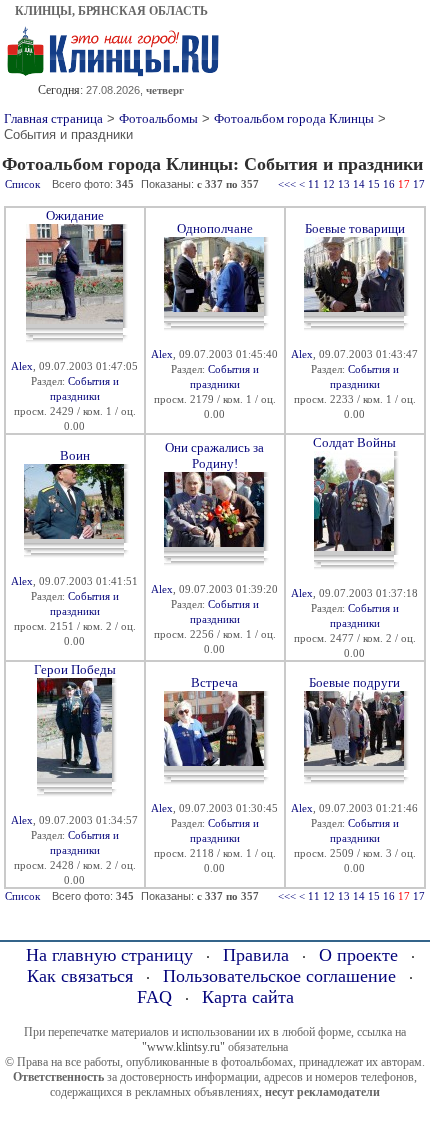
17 (419, 184)
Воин (75, 455)
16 (389, 184)
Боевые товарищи (355, 228)
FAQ (154, 997)
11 (314, 184)
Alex (22, 366)
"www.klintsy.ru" (183, 1047)
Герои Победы (75, 669)
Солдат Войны (354, 442)
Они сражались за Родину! (214, 455)
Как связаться (80, 976)
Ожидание (75, 215)
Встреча (214, 682)
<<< (287, 184)
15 (374, 184)
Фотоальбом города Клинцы (294, 119)
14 (359, 184)
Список (22, 184)
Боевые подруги (354, 682)
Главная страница (53, 119)
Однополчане (215, 228)
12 (329, 184)
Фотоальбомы (158, 119)
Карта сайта (248, 997)
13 (344, 184)
